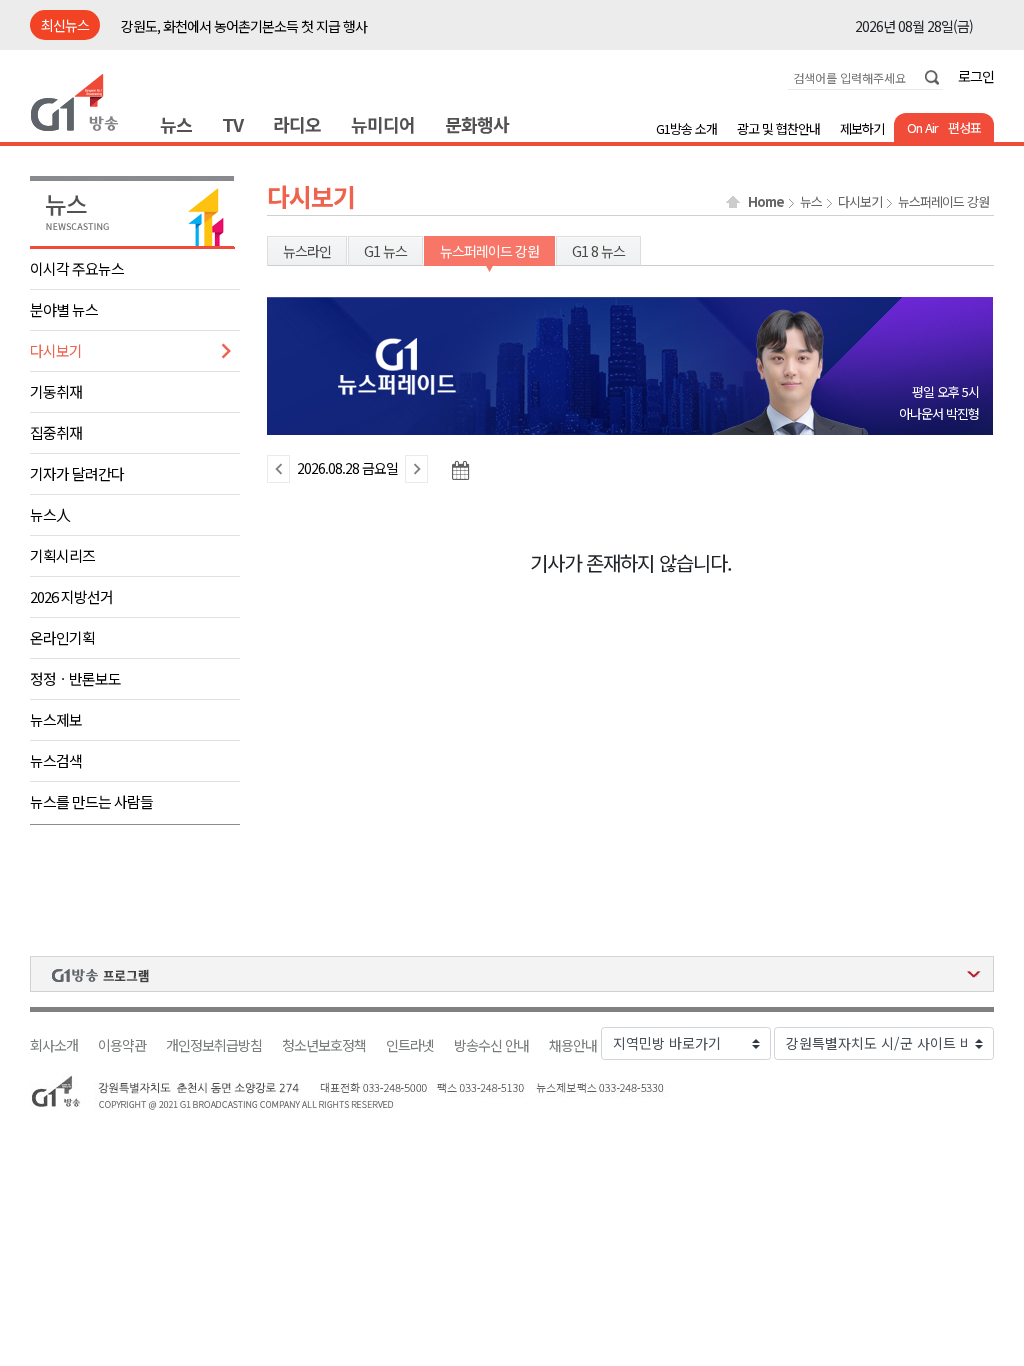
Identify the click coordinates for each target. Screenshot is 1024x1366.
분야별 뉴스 (64, 309)
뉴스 (176, 124)
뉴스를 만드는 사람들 (91, 801)
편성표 (964, 127)
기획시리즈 (62, 555)
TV (232, 124)
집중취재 (56, 432)
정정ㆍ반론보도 (75, 678)
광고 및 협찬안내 (778, 128)
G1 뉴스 (385, 251)
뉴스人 (50, 514)
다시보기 (56, 350)
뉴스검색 (56, 760)
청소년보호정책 (324, 1045)
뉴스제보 (56, 719)
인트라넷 (410, 1045)
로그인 (976, 76)
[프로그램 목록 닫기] (512, 974)
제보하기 (862, 128)
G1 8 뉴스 (598, 251)
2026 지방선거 (71, 596)
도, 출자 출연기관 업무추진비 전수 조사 (226, 26)
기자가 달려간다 (77, 473)
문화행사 (477, 124)
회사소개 (54, 1045)
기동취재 (56, 391)
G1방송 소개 (686, 128)
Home (766, 202)
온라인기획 (62, 637)
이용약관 (122, 1045)
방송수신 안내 (491, 1045)
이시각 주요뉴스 (77, 268)
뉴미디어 (383, 124)
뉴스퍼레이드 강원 (943, 202)
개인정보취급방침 (214, 1045)
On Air (922, 127)
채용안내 (573, 1045)
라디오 (297, 124)
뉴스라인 (307, 251)
